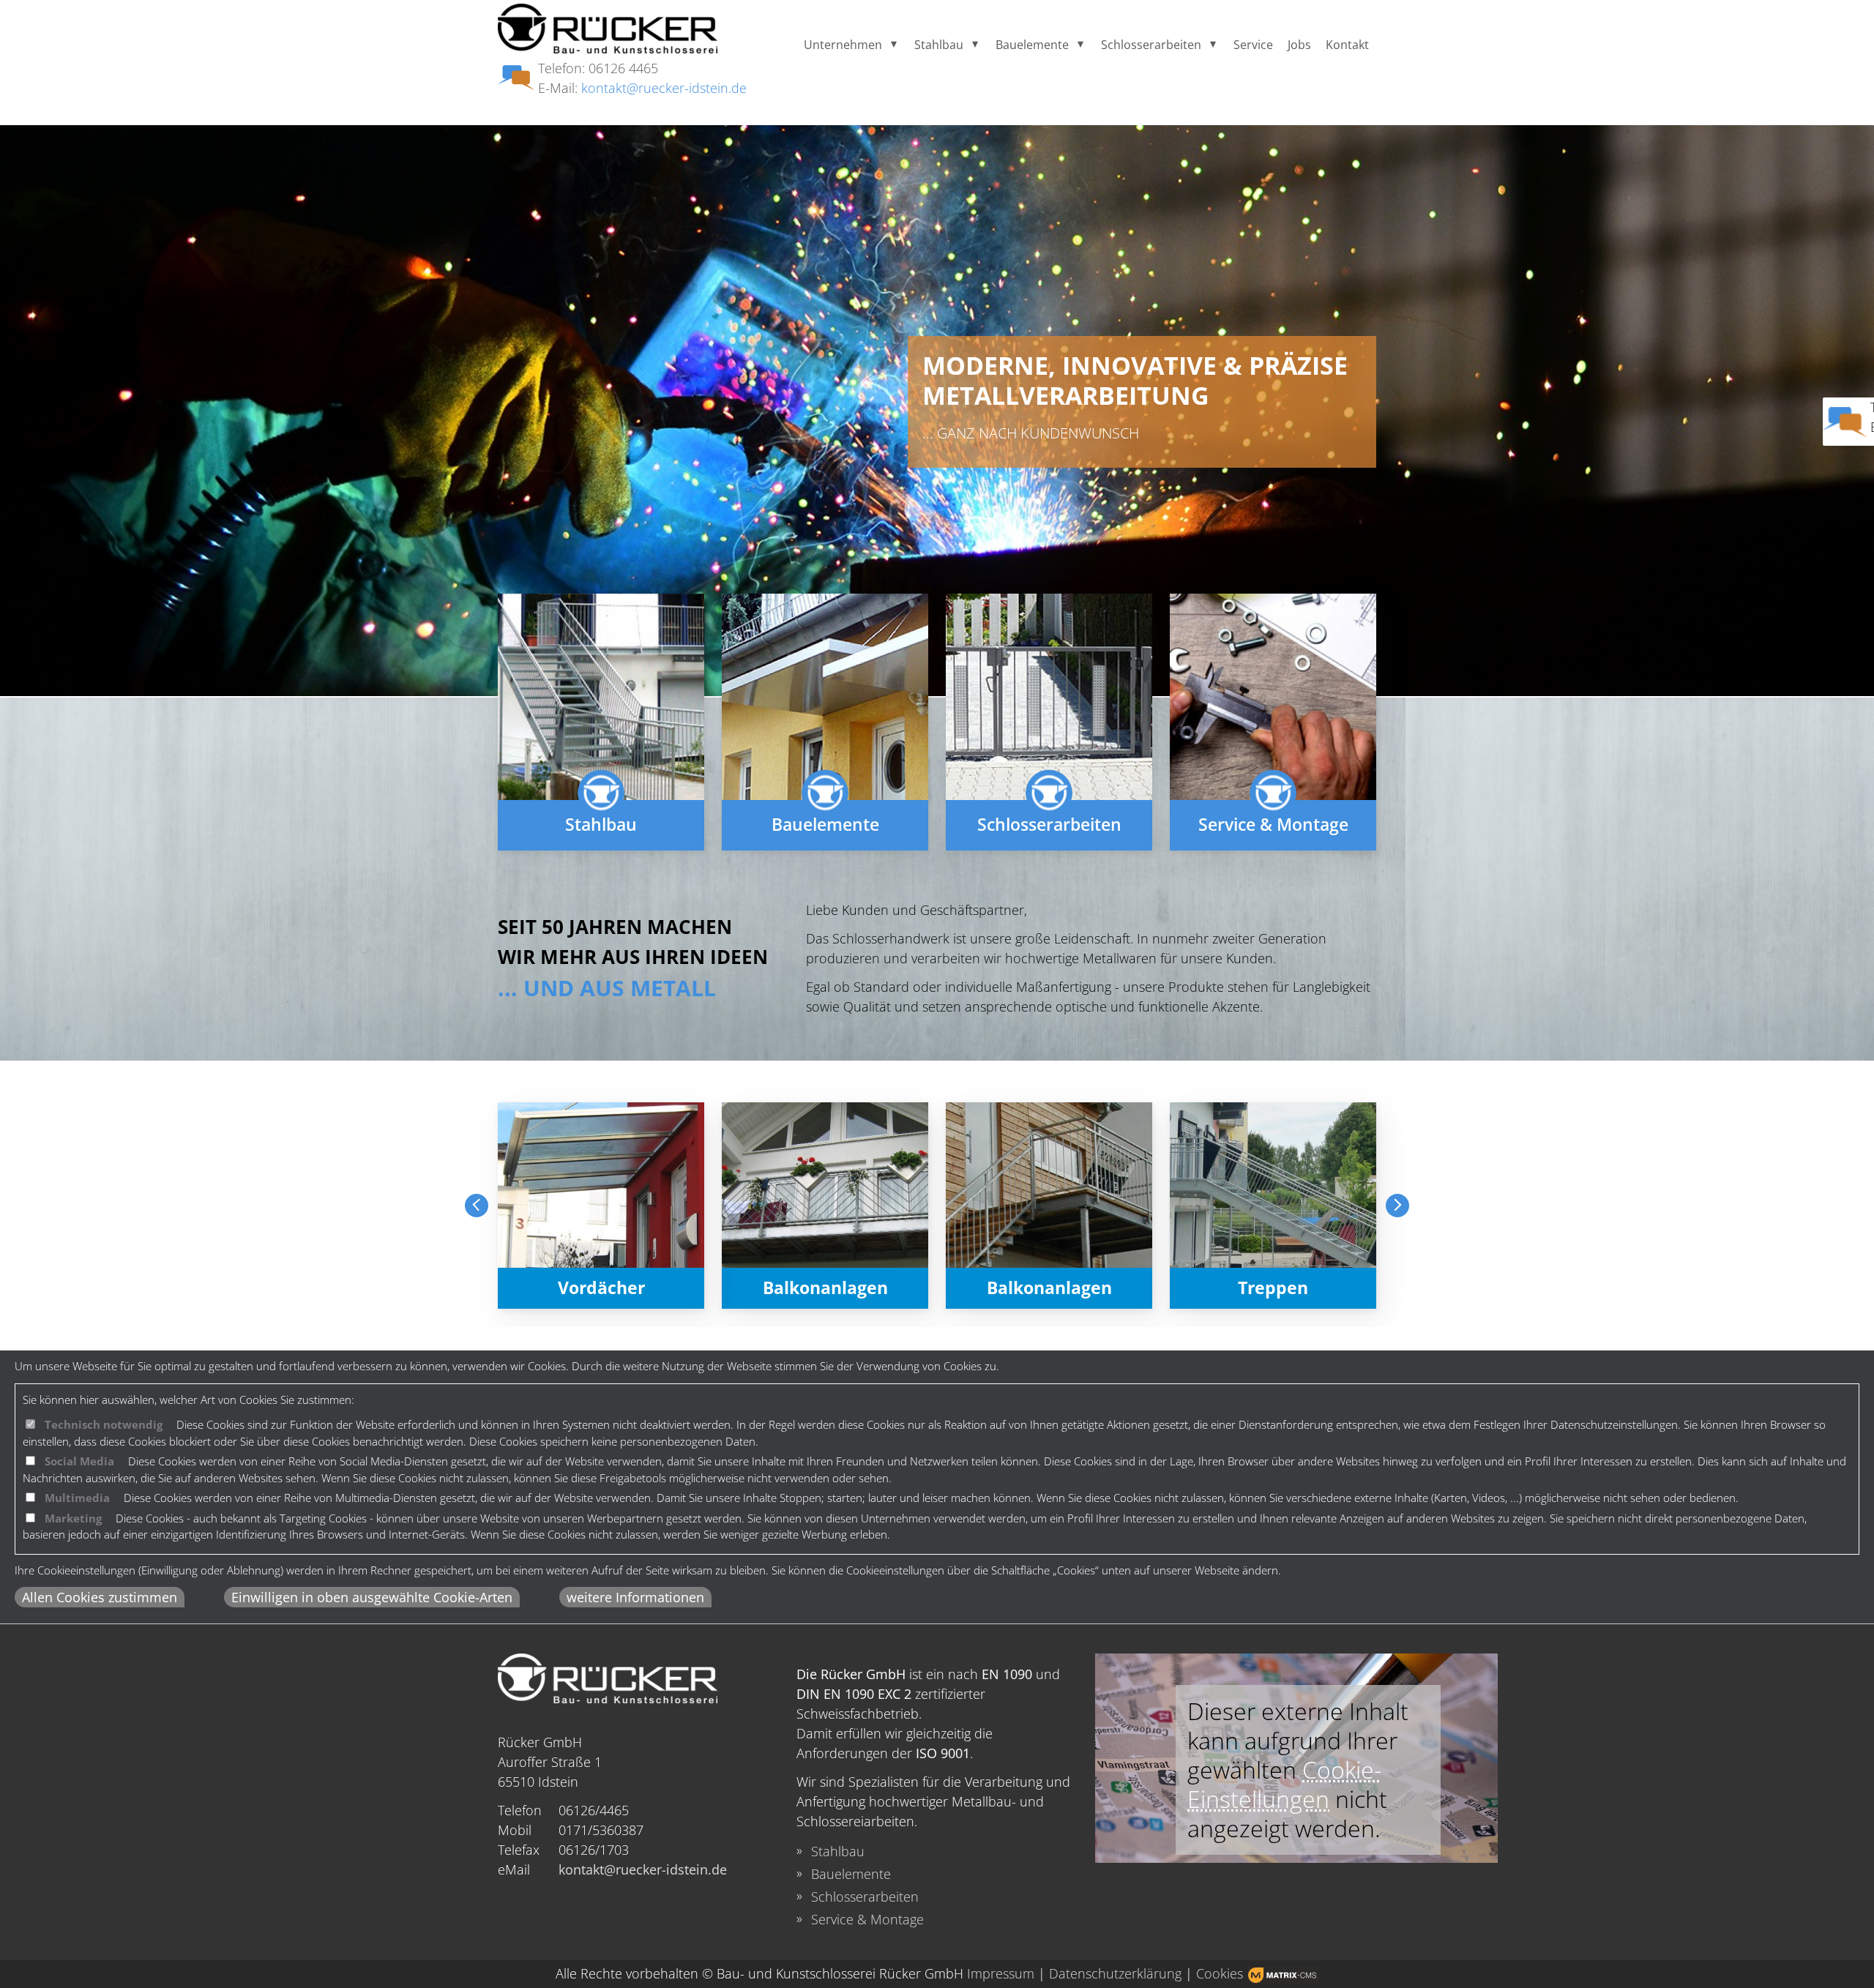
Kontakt (1347, 45)
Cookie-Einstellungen (1284, 1784)
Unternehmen (843, 45)
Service (1253, 45)
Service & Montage (867, 1919)
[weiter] (1397, 1206)
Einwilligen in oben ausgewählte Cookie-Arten (372, 1597)
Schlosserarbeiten (1151, 45)
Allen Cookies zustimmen (100, 1597)
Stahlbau (939, 45)
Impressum (1001, 1973)
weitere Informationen (635, 1597)
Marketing (73, 1518)
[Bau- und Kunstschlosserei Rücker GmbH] (608, 31)
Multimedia (77, 1498)
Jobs (1299, 45)
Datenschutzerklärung (1115, 1973)
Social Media (79, 1461)
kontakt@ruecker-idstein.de (664, 88)
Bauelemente (1032, 45)
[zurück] (477, 1206)
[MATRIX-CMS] (1283, 1975)
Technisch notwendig (104, 1424)
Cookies (1220, 1973)
